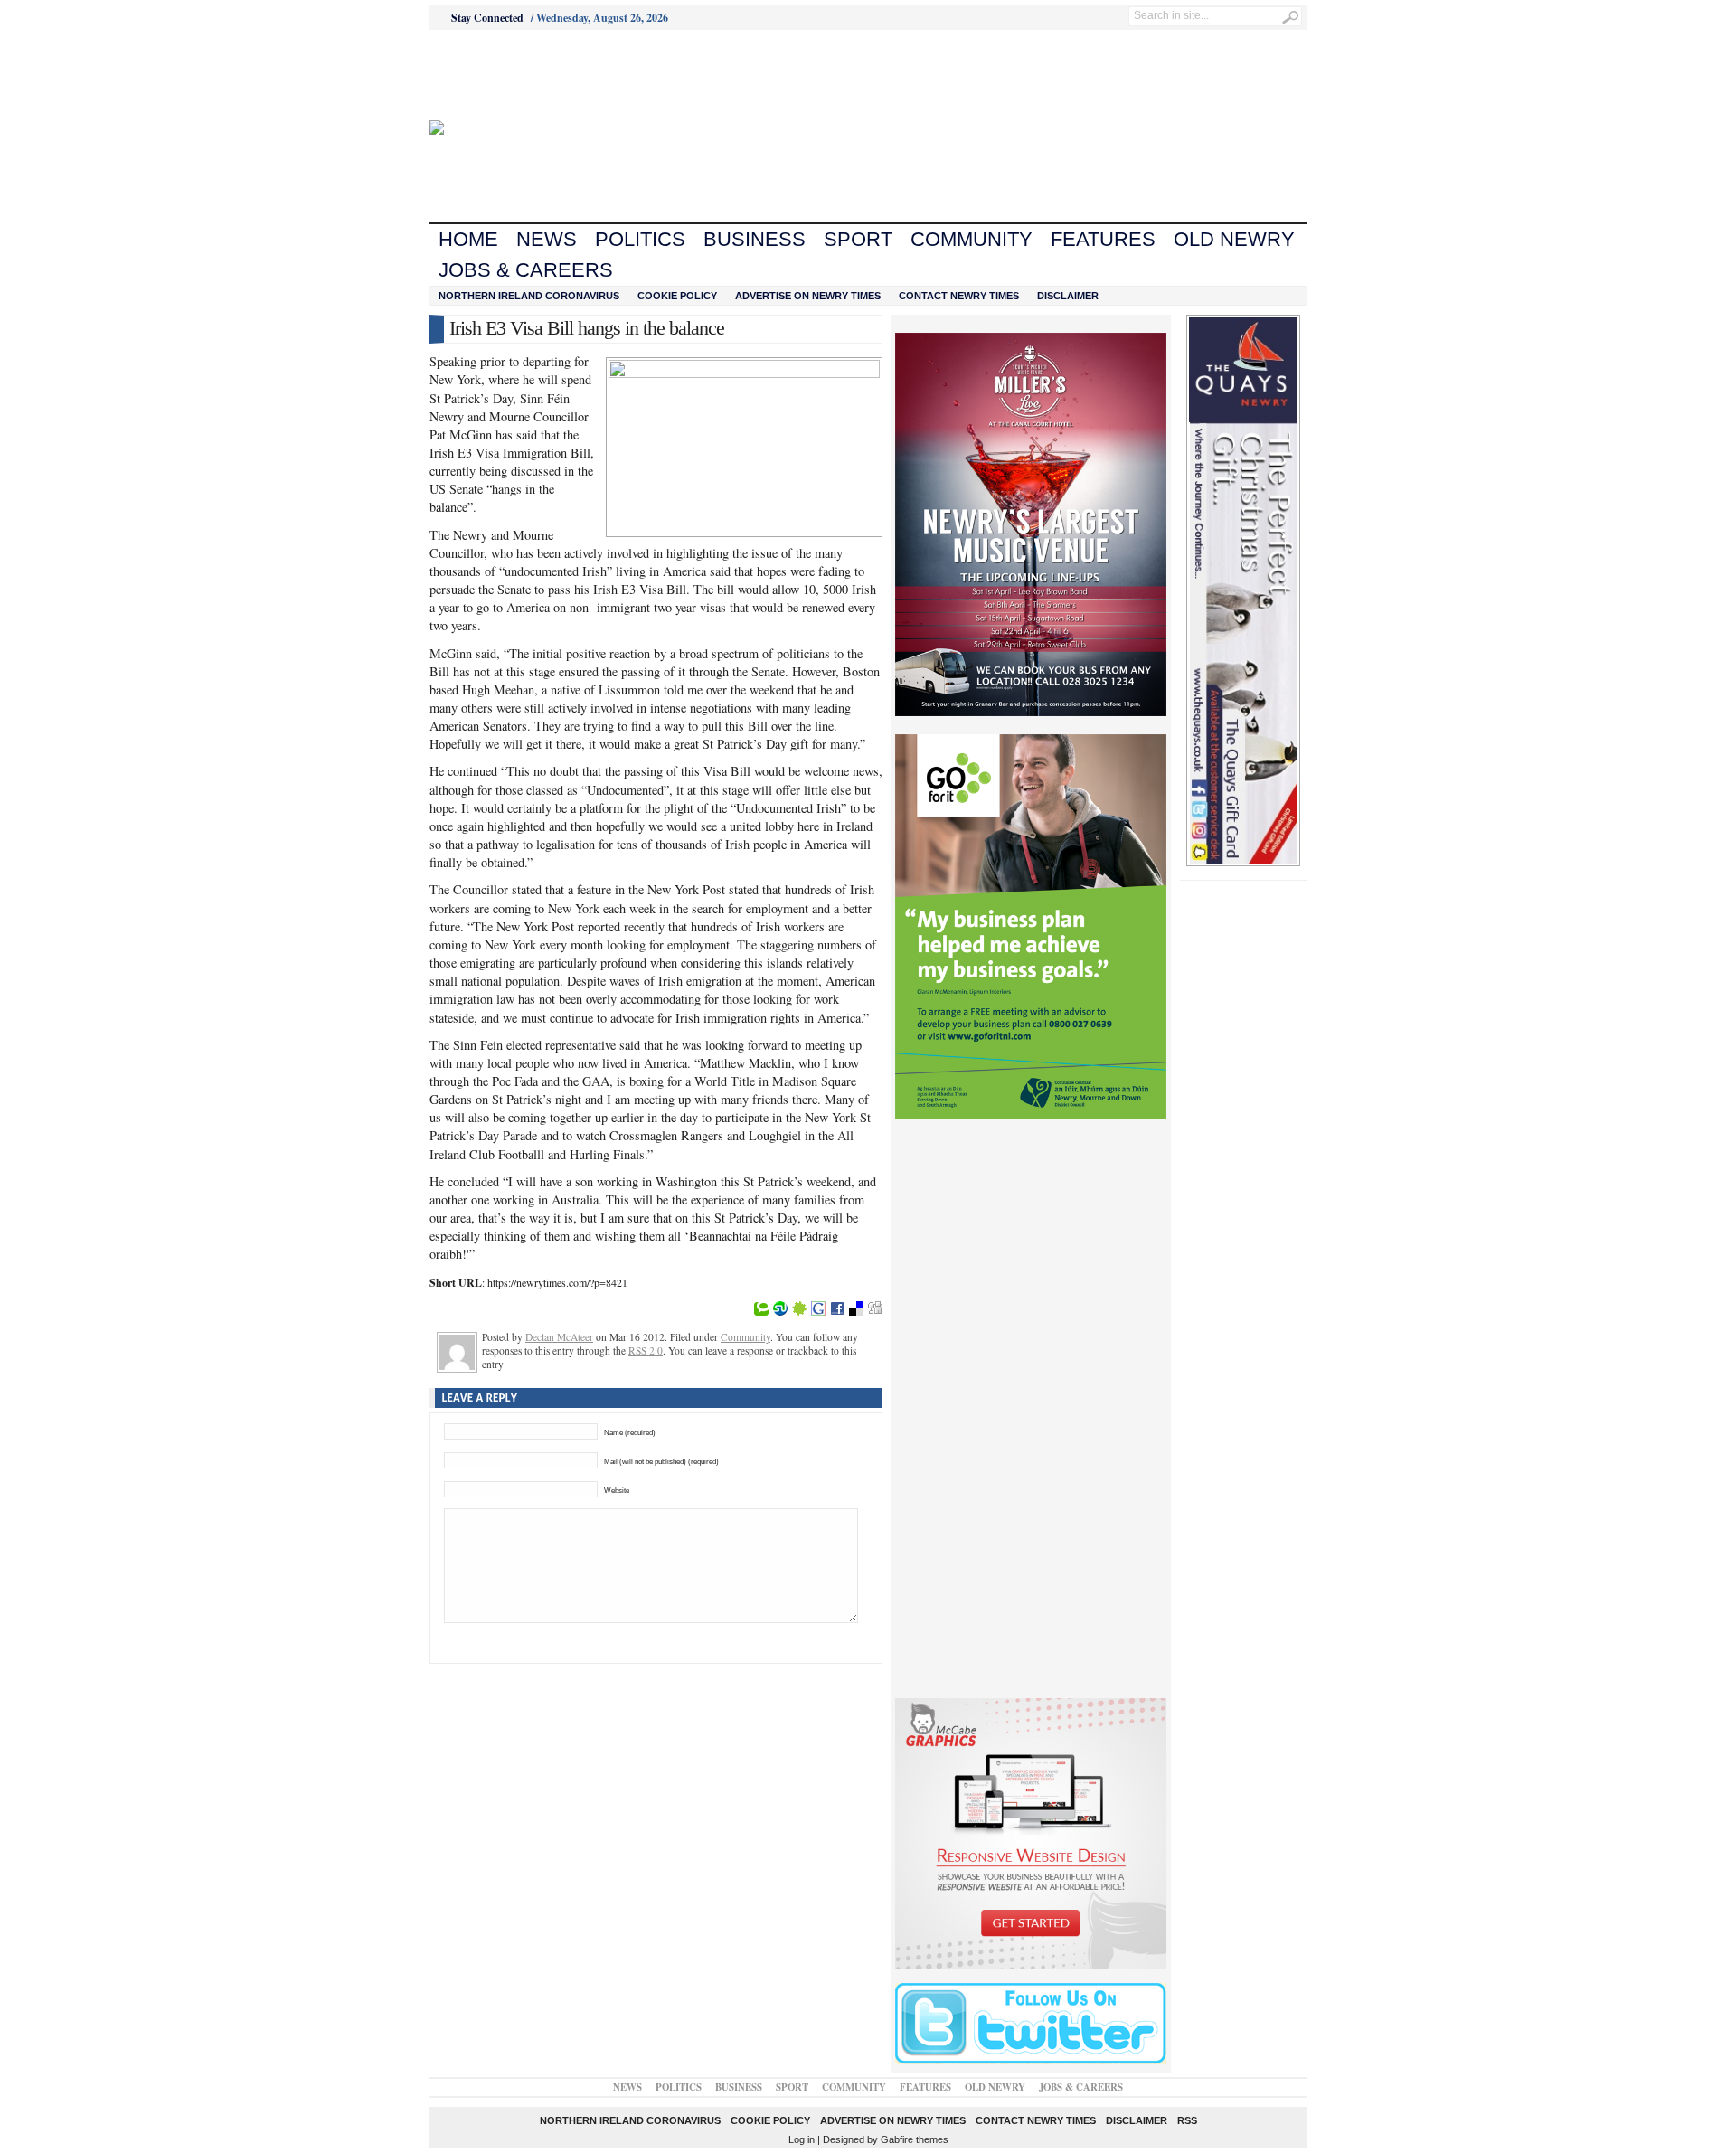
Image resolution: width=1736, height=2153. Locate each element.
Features (1103, 239)
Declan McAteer (559, 1337)
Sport (858, 239)
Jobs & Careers (526, 270)
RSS (1187, 2120)
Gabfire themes (915, 2139)
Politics (640, 239)
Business (755, 239)
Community (972, 239)
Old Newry (1234, 239)
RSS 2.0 (646, 1350)
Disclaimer (1068, 296)
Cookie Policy (677, 296)
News (547, 239)
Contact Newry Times (959, 296)
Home (468, 239)
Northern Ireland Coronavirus (529, 296)
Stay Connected (487, 18)
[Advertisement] (530, 75)
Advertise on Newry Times (808, 296)
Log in (802, 2139)
